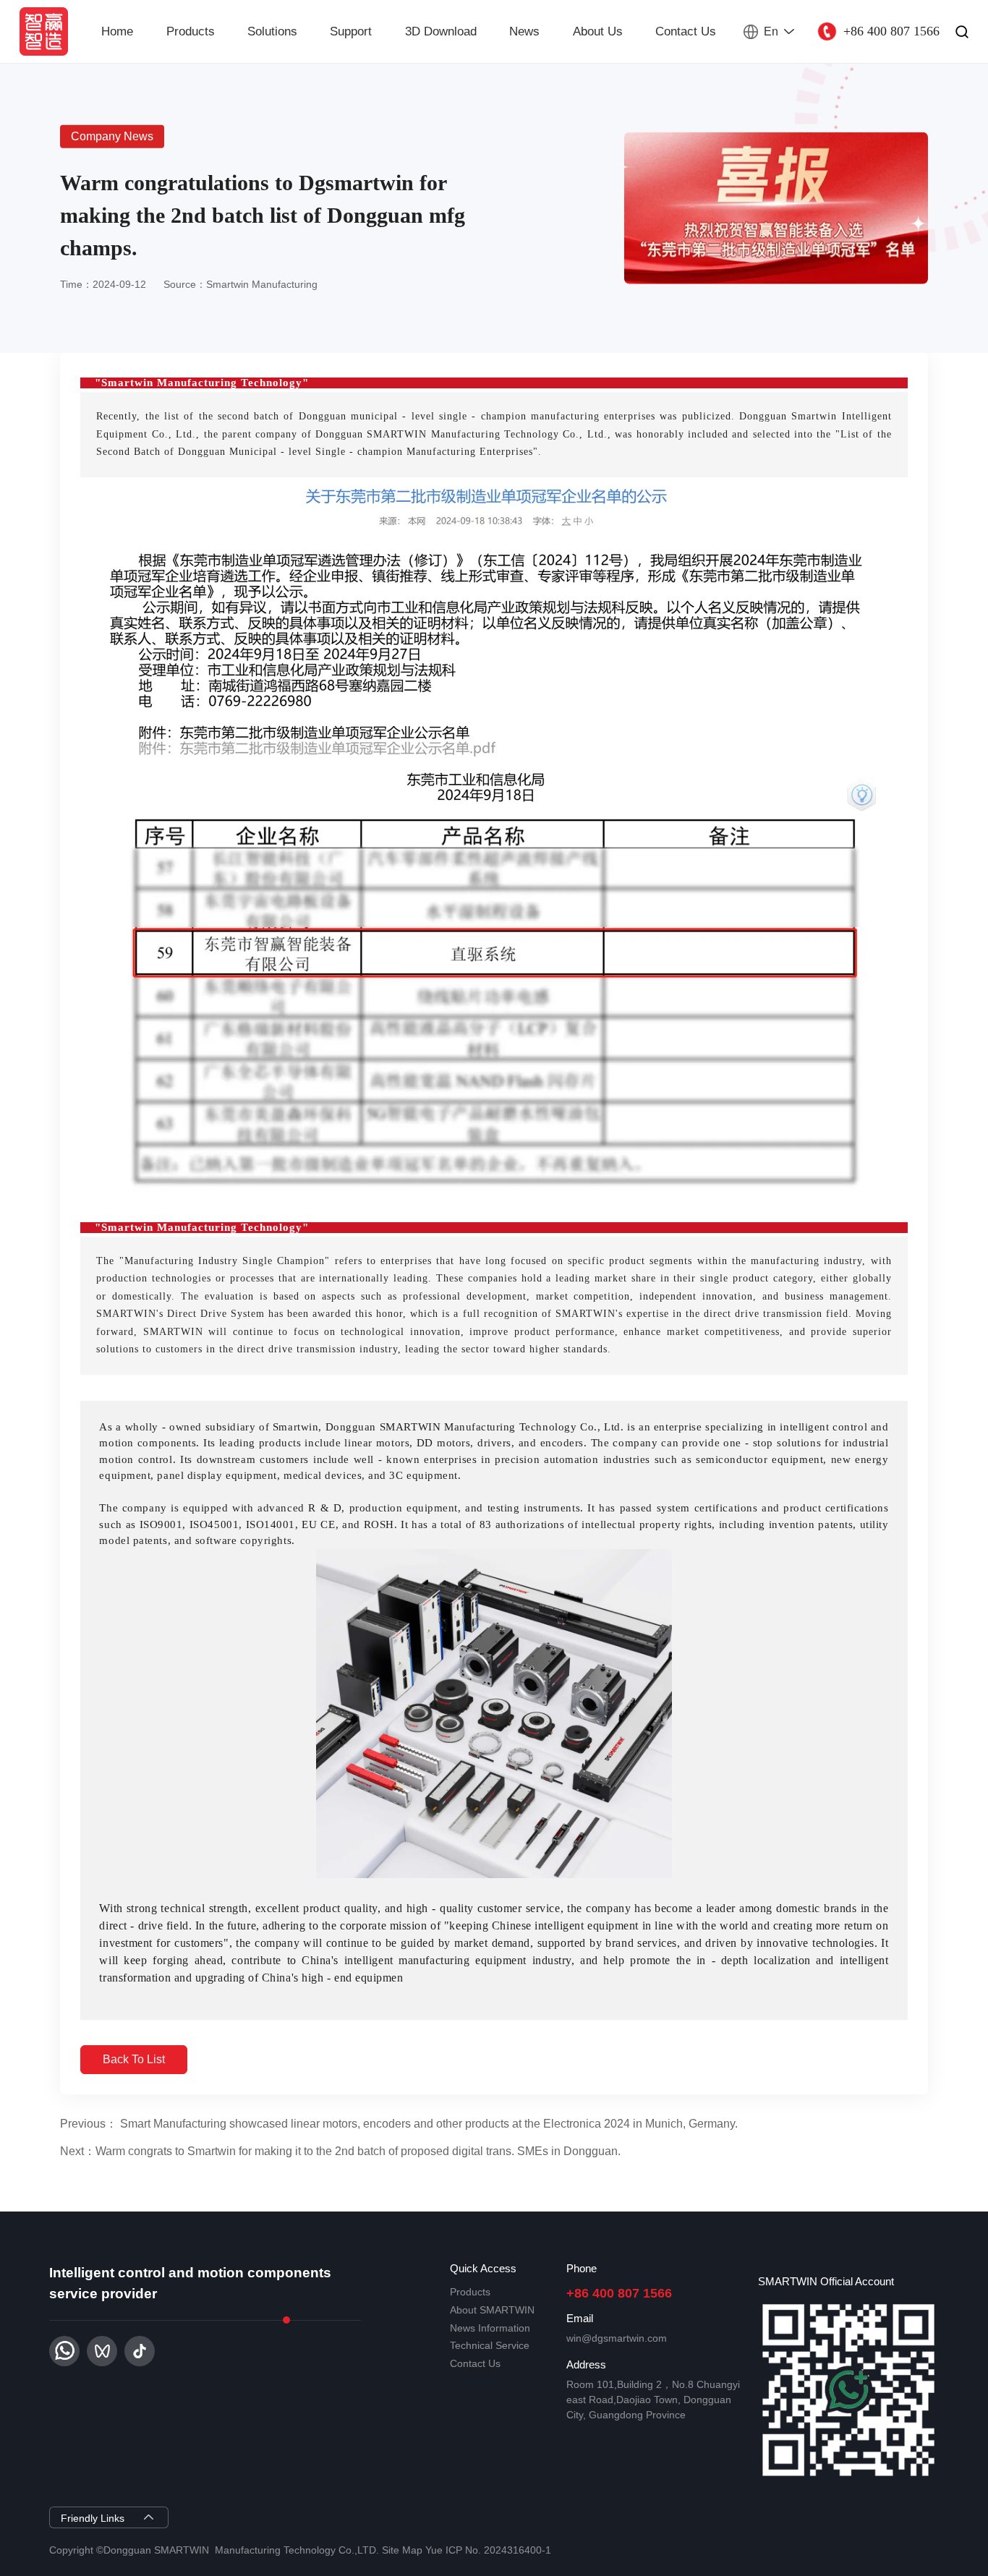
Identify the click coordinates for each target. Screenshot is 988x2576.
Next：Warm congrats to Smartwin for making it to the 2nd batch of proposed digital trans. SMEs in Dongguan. (340, 2151)
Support (351, 31)
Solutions (272, 31)
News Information (490, 2328)
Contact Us (686, 31)
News (524, 31)
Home (117, 31)
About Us (598, 31)
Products (191, 31)
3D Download (441, 31)
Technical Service (490, 2345)
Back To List (134, 2059)
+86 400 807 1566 (619, 2293)
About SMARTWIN (492, 2310)
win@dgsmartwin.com (617, 2338)
